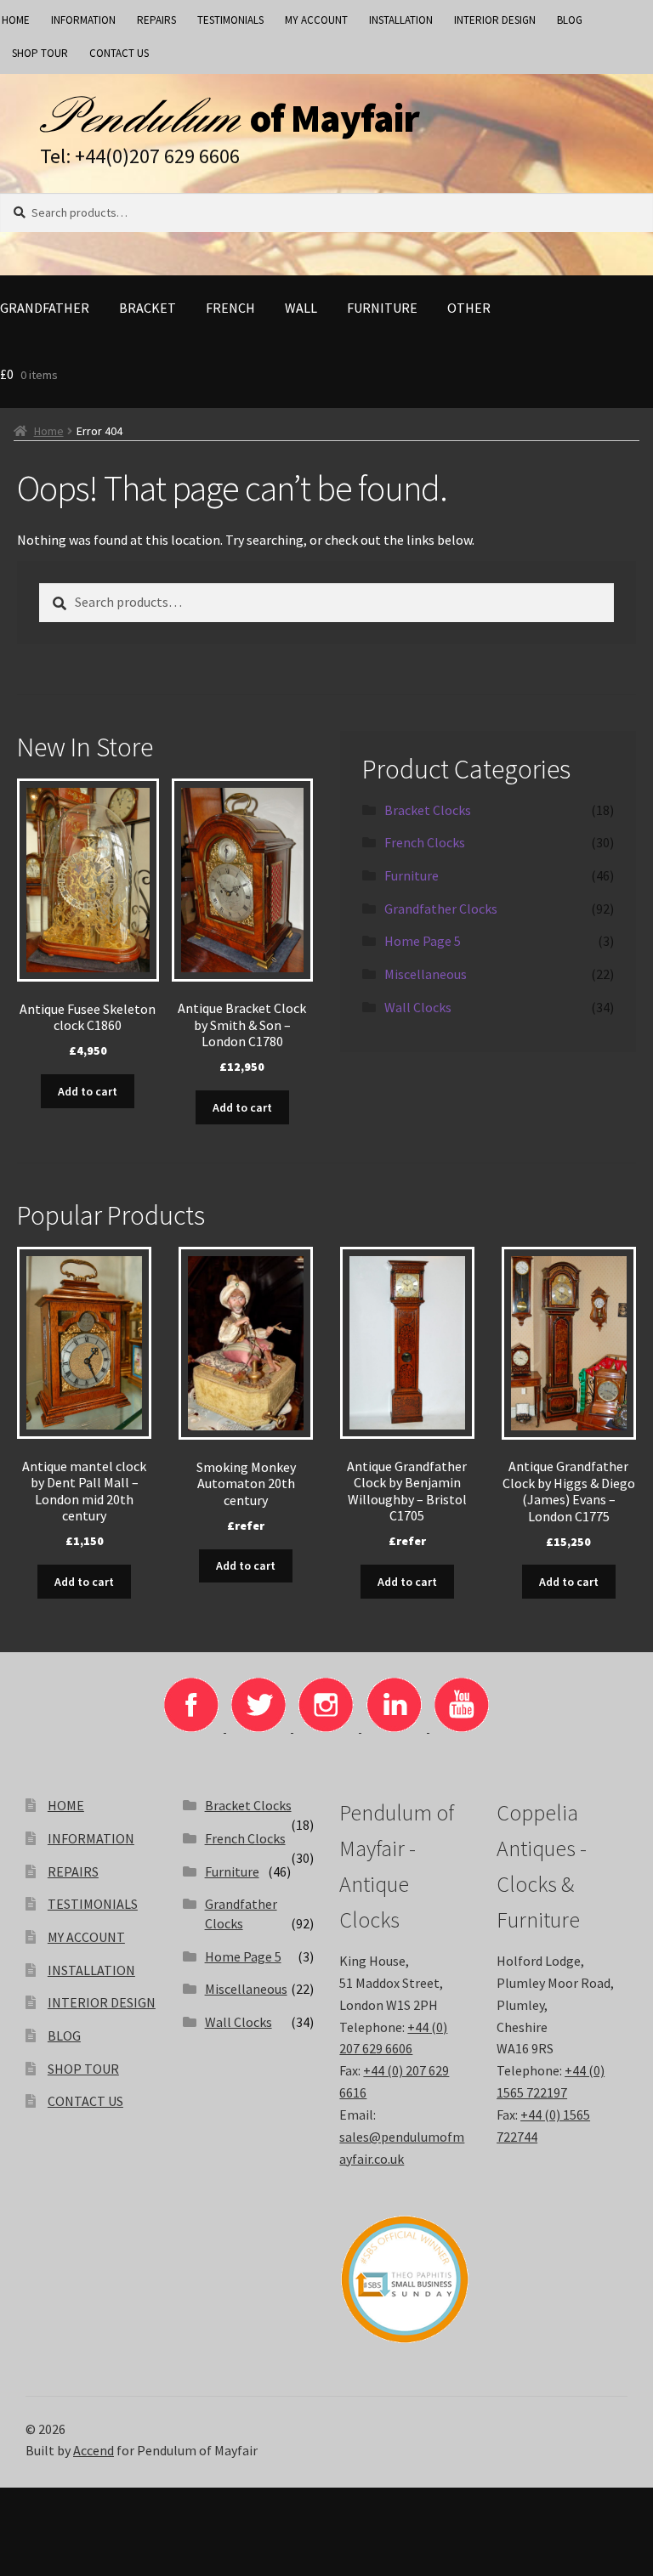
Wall (301, 308)
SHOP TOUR (40, 53)
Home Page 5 (423, 941)
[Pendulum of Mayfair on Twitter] (260, 1727)
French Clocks (425, 842)
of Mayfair (335, 118)
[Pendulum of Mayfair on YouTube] (462, 1727)
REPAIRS (156, 20)
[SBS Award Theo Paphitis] (405, 2279)
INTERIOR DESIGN (495, 20)
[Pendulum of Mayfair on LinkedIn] (395, 1727)
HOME (66, 1805)
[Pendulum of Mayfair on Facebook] (193, 1727)
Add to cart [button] (88, 1091)
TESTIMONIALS (230, 20)
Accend (94, 2450)
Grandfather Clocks (441, 909)
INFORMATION (83, 20)
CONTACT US (119, 53)
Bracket (148, 308)
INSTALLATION (401, 20)
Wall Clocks (418, 1007)
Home (49, 431)
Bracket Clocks (428, 810)
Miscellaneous (426, 974)
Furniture (382, 308)
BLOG (570, 20)
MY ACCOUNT (316, 20)
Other (469, 308)
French (230, 308)
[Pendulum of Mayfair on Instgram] (327, 1727)
